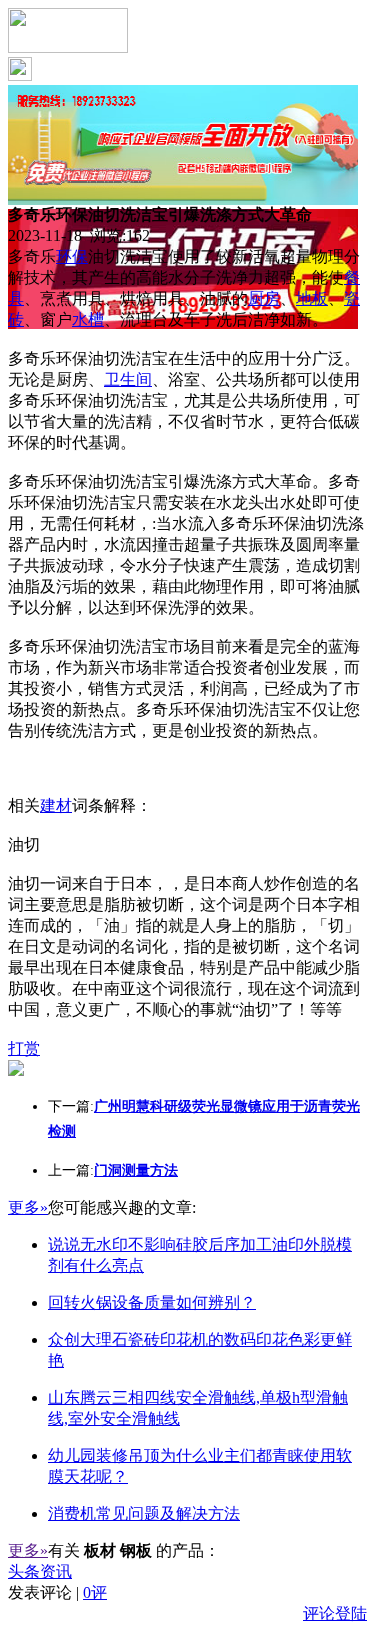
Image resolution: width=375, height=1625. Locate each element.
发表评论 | (57, 1592)
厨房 (264, 298)
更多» (28, 1207)
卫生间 (128, 379)
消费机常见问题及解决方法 (144, 1513)
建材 (56, 805)
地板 (312, 298)
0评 (95, 1592)
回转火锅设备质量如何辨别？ (152, 1302)
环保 (72, 256)
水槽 (88, 319)
